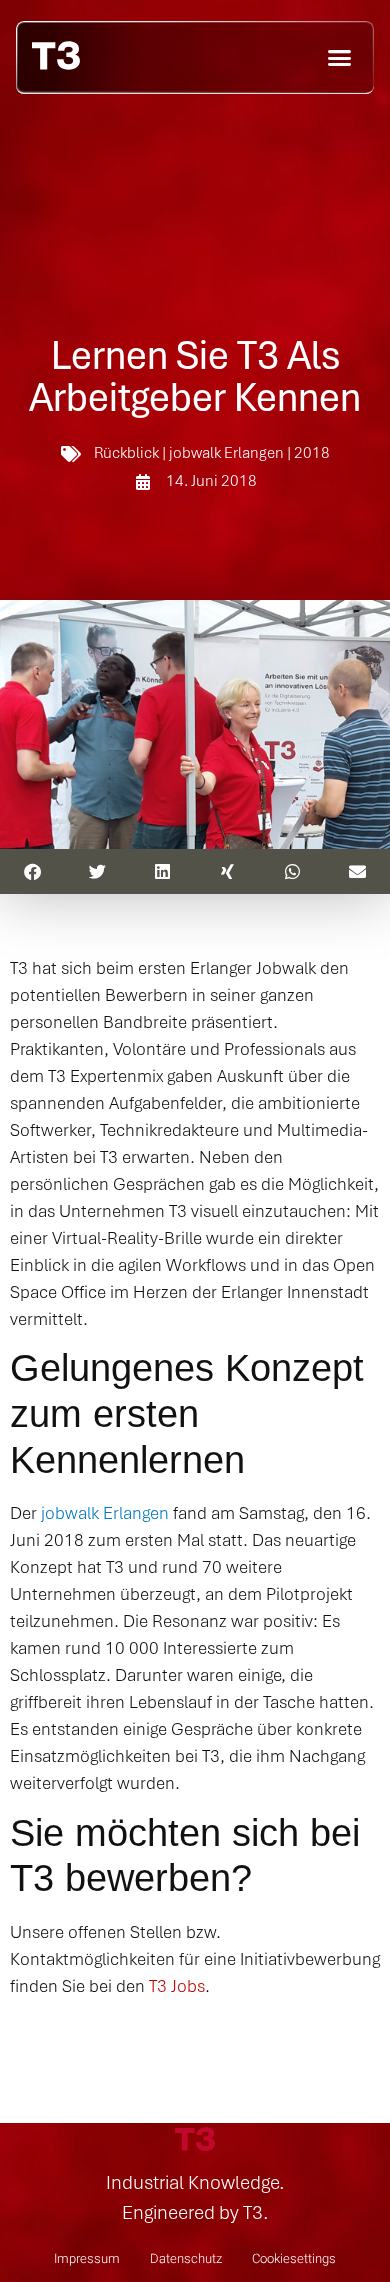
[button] (340, 57)
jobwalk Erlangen (105, 1512)
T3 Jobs (177, 1985)
